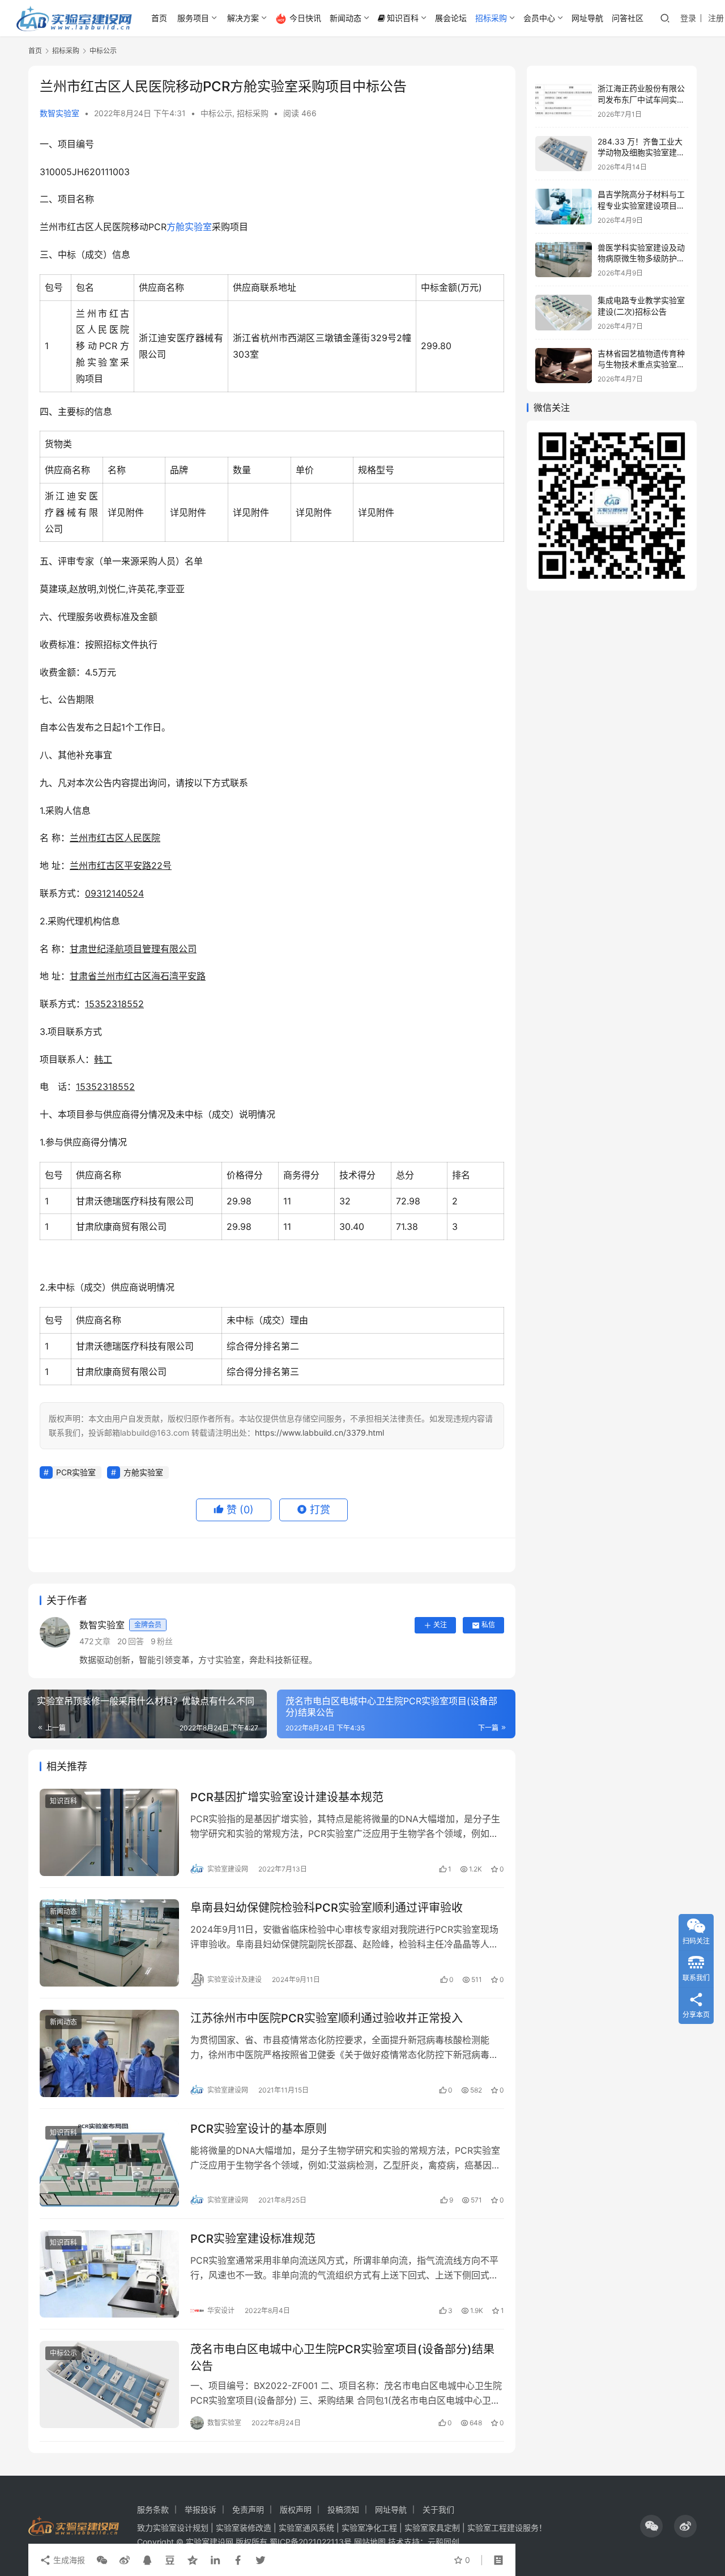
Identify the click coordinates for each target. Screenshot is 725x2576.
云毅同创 (443, 2542)
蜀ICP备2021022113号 (311, 2542)
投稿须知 (343, 2509)
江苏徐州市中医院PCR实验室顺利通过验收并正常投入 (327, 2018)
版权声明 (296, 2509)
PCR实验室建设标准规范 (253, 2239)
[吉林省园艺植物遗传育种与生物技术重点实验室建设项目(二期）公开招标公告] (564, 366)
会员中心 (539, 18)
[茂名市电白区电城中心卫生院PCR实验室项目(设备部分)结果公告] (109, 2384)
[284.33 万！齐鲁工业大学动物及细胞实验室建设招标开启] (564, 154)
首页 (159, 18)
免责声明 (248, 2509)
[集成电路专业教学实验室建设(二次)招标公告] (564, 313)
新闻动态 (346, 18)
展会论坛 (451, 18)
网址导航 (587, 18)
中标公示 (216, 113)
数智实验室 (59, 113)
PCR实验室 (76, 1472)
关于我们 (438, 2509)
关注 (440, 1625)
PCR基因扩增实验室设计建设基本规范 (287, 1797)
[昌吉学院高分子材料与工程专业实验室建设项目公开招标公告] (564, 207)
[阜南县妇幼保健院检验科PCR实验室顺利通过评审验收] (109, 1943)
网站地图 (370, 2542)
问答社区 (628, 18)
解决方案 (243, 18)
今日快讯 (305, 18)
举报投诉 (201, 2509)
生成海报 (68, 2560)
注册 (716, 18)
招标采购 (491, 18)
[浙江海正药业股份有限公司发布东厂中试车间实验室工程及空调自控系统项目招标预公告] (564, 101)
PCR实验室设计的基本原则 (259, 2129)
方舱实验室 (189, 227)
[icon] (651, 2526)
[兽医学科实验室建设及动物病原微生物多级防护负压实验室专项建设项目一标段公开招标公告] (564, 260)
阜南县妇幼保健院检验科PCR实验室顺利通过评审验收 (327, 1908)
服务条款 (153, 2509)
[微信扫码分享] (102, 2560)
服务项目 (193, 18)
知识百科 (403, 18)
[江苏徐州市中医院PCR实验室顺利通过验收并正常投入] (109, 2053)
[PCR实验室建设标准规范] (109, 2274)
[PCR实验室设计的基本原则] (109, 2164)
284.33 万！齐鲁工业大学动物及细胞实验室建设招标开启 (641, 152)
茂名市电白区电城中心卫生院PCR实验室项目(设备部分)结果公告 (342, 2358)
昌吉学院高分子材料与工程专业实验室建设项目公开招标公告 (641, 205)
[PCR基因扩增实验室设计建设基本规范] (109, 1832)
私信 (488, 1625)
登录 (688, 18)
